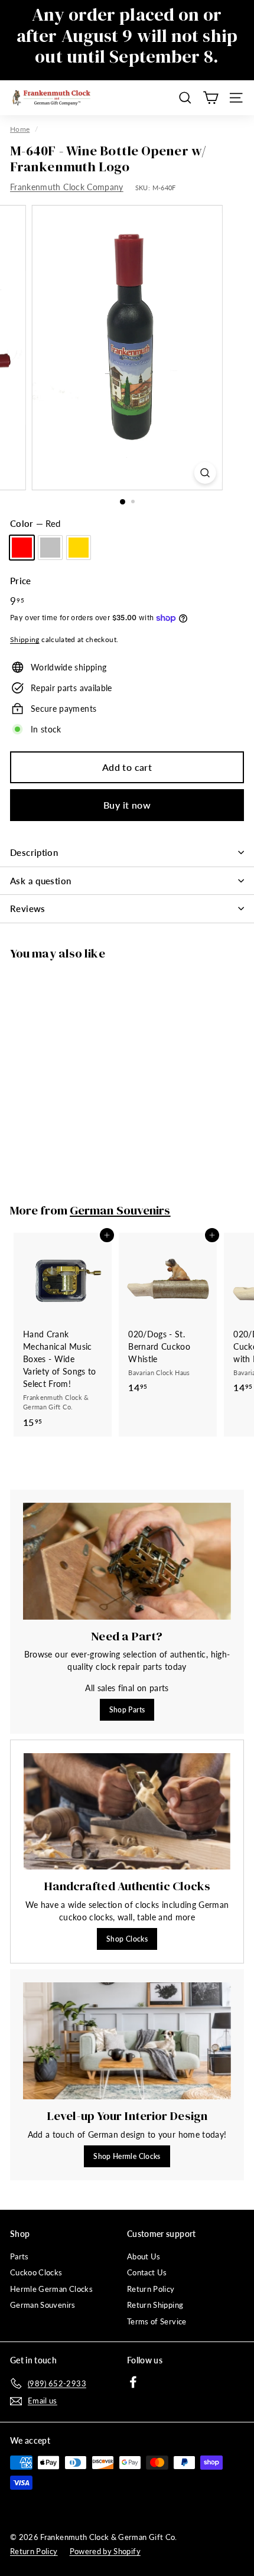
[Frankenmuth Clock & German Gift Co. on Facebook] (133, 2381)
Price (21, 581)
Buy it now (127, 805)
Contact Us (147, 2272)
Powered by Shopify (105, 2551)
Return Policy (151, 2289)
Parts (19, 2256)
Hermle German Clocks (51, 2289)
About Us (144, 2256)
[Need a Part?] (127, 1561)
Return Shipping (155, 2305)
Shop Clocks (127, 1939)
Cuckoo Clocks (36, 2272)
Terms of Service (157, 2321)
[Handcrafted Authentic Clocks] (127, 1811)
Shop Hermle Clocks (127, 2156)
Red (22, 548)
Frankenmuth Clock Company (67, 187)
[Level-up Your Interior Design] (127, 2041)
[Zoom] (205, 473)
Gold (79, 548)
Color (35, 523)
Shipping (25, 639)
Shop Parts (127, 1710)
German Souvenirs (120, 1210)
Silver (50, 548)
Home (20, 129)
